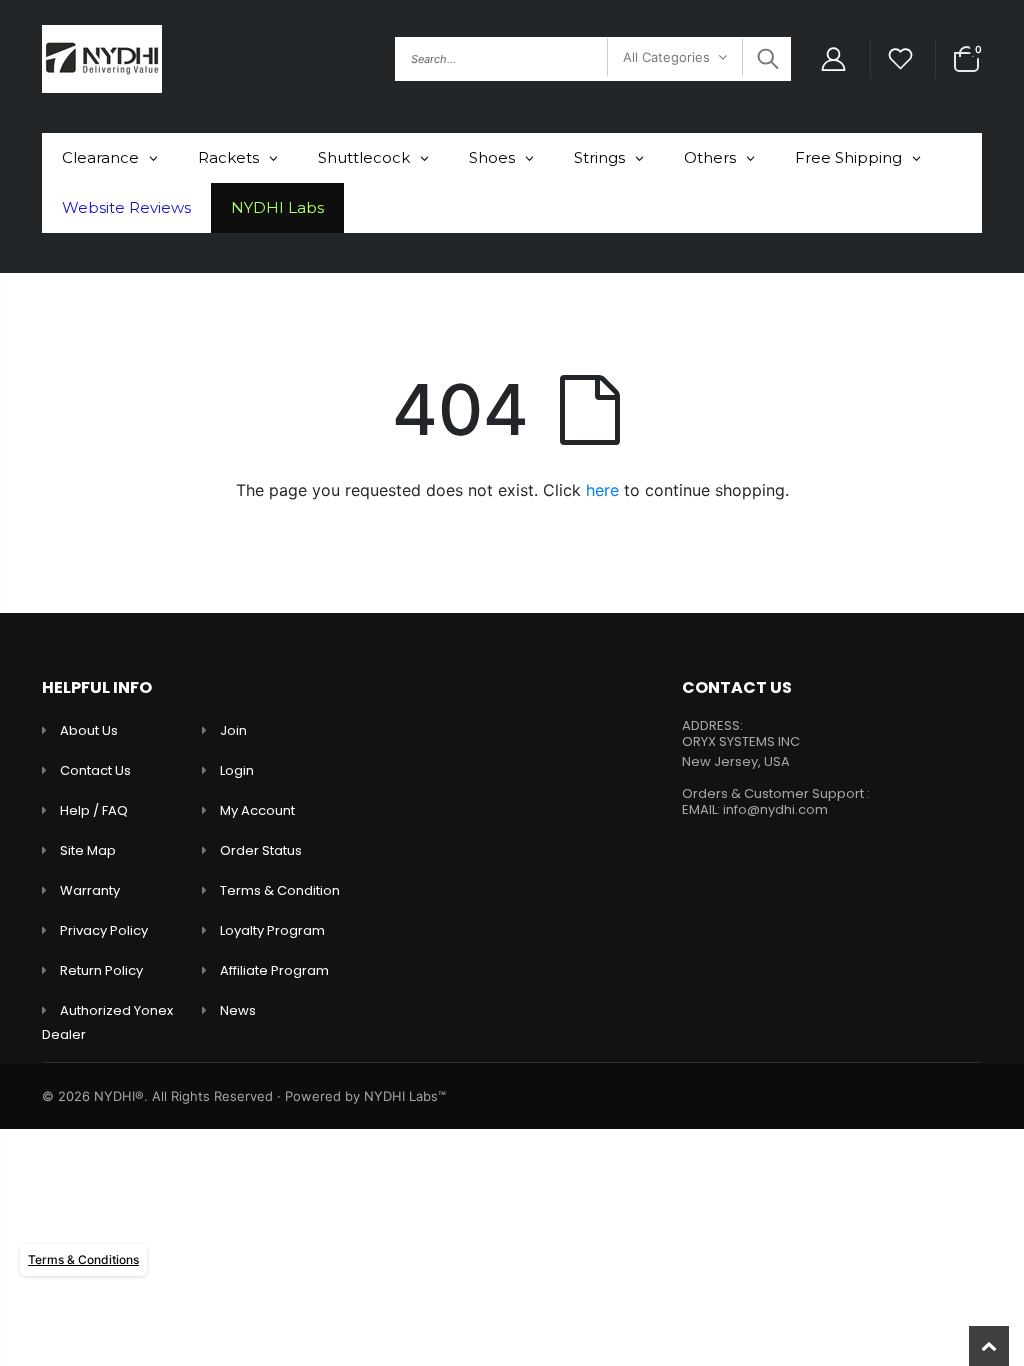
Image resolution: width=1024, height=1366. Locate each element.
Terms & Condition (280, 890)
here (602, 490)
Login (237, 770)
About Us (89, 730)
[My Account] (833, 59)
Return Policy (101, 970)
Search (765, 59)
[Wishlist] (901, 59)
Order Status (261, 850)
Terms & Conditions (83, 1259)
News (238, 1010)
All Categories (666, 57)
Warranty (90, 890)
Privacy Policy (104, 930)
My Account (257, 810)
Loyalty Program (272, 930)
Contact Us (95, 770)
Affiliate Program (274, 970)
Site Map (88, 850)
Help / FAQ (94, 810)
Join (233, 730)
